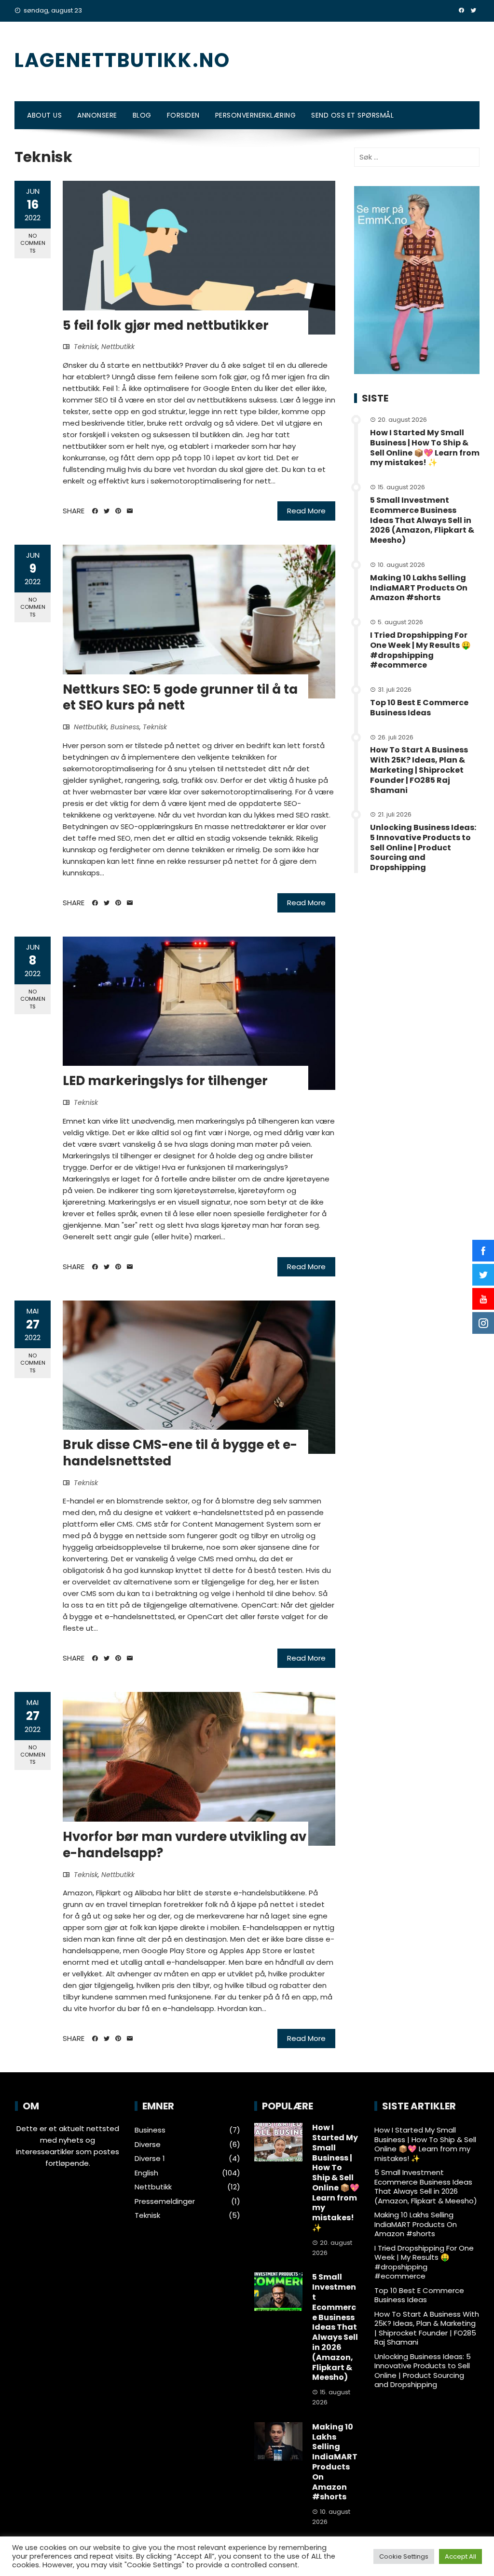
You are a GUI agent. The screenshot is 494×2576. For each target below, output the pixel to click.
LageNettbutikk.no (122, 60)
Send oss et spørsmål (352, 115)
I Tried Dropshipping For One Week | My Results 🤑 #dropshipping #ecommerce (420, 650)
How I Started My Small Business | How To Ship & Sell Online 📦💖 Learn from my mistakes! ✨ (425, 448)
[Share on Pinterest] (118, 511)
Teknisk (86, 347)
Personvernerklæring (256, 115)
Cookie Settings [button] (404, 2556)
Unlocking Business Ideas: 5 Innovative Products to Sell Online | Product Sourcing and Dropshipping (423, 847)
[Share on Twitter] (107, 511)
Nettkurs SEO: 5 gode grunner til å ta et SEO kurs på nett (180, 698)
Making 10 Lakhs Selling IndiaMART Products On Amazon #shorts (419, 588)
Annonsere (97, 115)
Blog (142, 115)
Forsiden (183, 115)
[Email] (130, 511)
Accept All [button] (460, 2556)
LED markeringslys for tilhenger (165, 1081)
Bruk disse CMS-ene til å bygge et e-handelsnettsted (180, 1453)
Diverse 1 (150, 2159)
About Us (44, 115)
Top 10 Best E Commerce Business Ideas (419, 708)
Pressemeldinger (165, 2201)
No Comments (33, 243)
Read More (306, 511)
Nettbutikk (118, 347)
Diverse (148, 2145)
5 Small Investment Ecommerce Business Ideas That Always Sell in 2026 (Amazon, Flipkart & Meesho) (422, 520)
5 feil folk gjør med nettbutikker (166, 325)
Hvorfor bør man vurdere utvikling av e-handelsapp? (185, 1845)
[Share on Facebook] (95, 511)
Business (125, 727)
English (146, 2173)
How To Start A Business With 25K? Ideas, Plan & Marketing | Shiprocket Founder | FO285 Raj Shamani (419, 770)
